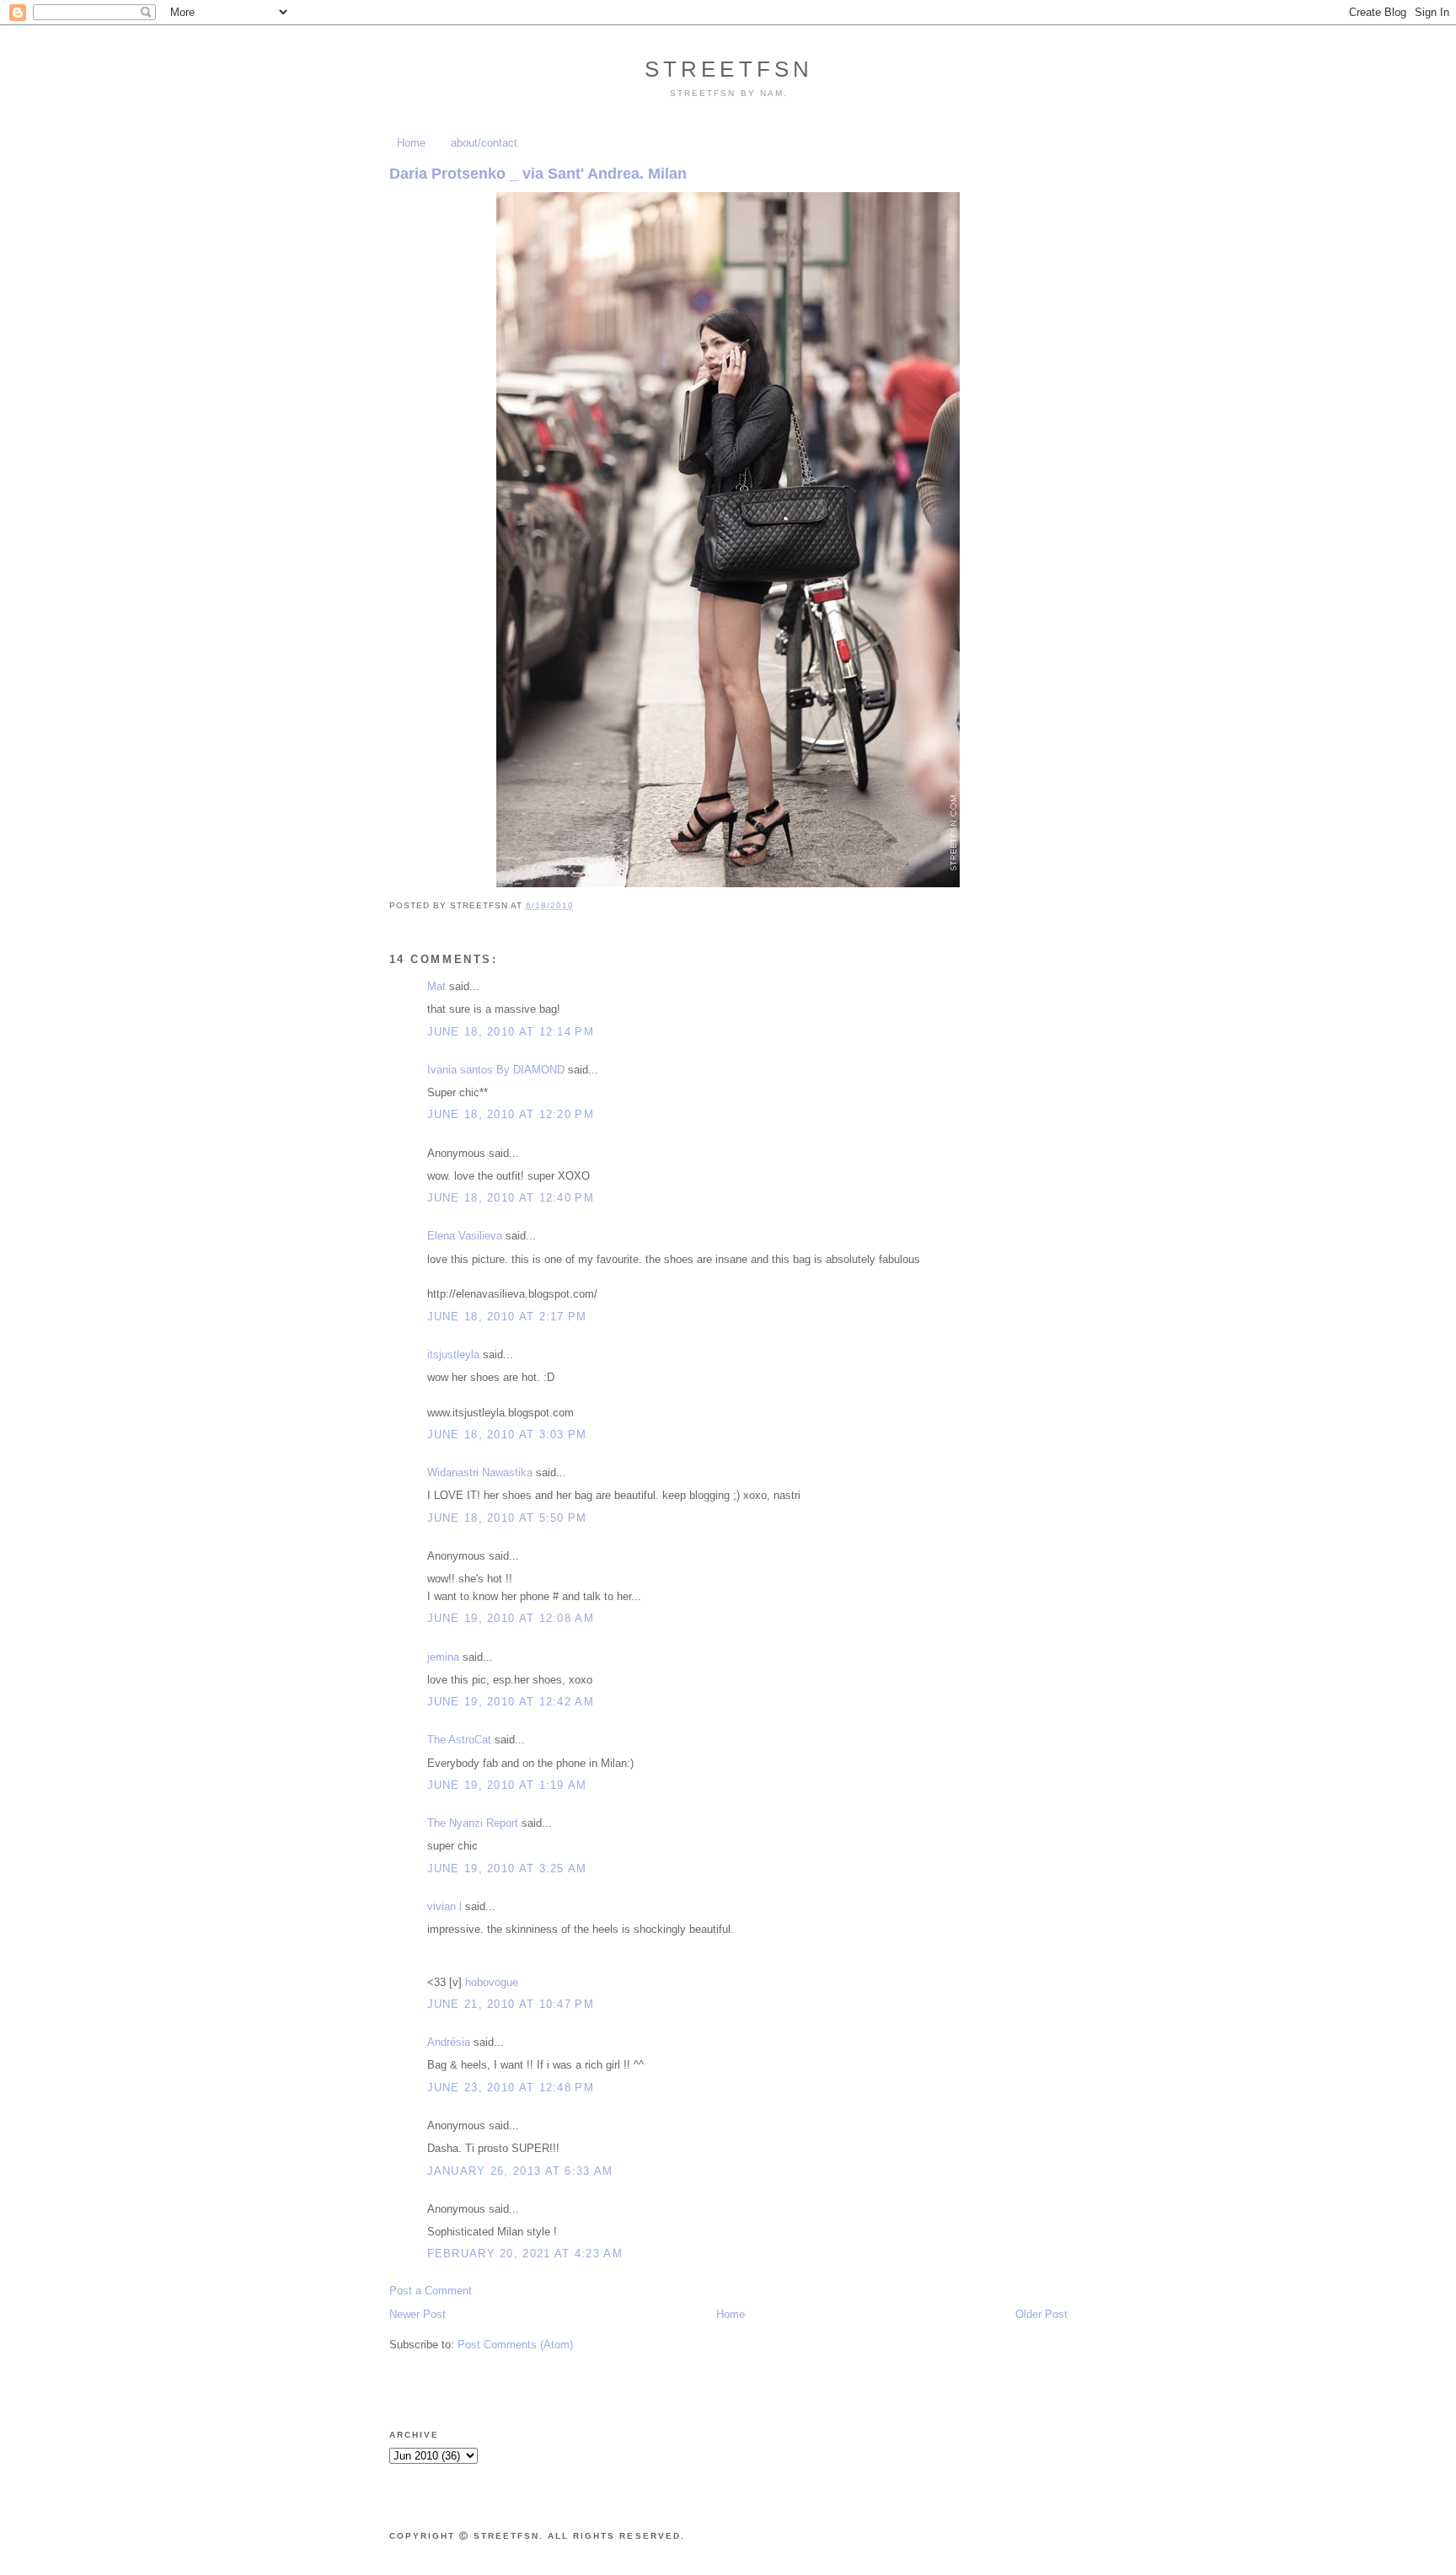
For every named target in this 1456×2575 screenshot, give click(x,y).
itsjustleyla (453, 1354)
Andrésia (449, 2042)
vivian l (444, 1906)
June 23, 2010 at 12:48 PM (511, 2088)
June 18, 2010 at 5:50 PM (507, 1518)
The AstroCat (459, 1740)
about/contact (484, 143)
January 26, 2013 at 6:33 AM (520, 2171)
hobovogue (492, 1982)
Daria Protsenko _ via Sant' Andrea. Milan (538, 174)
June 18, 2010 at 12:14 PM (511, 1032)
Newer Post (418, 2314)
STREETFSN (729, 69)
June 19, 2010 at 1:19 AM (507, 1785)
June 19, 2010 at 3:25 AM (507, 1868)
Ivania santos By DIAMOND (496, 1070)
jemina (443, 1657)
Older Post (1041, 2314)
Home (411, 143)
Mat (436, 986)
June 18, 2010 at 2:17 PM (507, 1317)
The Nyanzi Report (473, 1823)
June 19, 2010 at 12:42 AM (511, 1702)
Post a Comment (431, 2291)
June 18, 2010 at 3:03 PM (507, 1435)
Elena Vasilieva (465, 1236)
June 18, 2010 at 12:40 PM (511, 1198)
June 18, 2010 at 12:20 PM (511, 1114)
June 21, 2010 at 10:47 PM (511, 2004)
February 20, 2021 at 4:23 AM (525, 2254)
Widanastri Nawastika (480, 1472)
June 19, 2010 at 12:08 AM (511, 1618)
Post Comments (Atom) (515, 2345)
